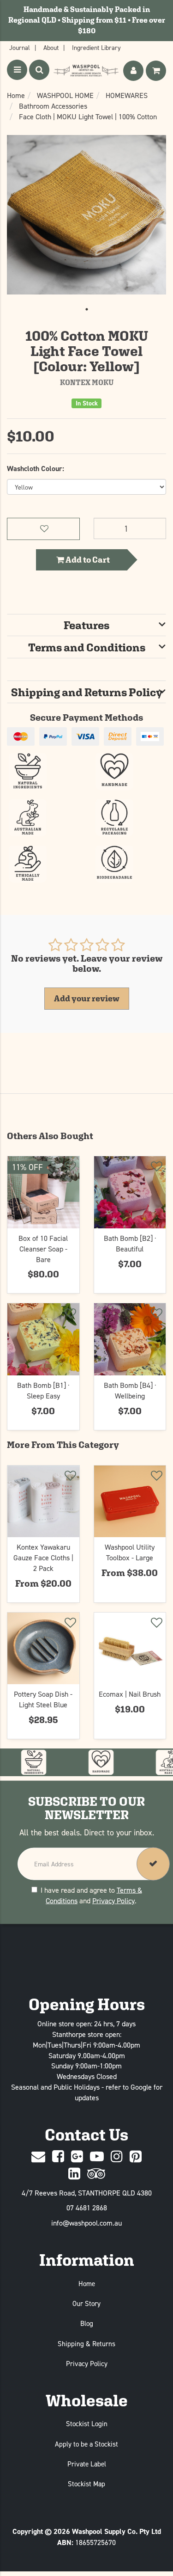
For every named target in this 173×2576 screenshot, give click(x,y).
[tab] (86, 625)
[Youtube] (97, 2157)
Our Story (86, 2303)
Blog (87, 2323)
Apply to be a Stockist (86, 2444)
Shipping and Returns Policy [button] (87, 692)
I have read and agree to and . (91, 1895)
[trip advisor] (96, 2174)
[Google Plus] (77, 2157)
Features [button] (86, 625)
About (51, 47)
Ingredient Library (96, 47)
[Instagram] (117, 2157)
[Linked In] (74, 2174)
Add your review (87, 998)
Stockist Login (87, 2424)
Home (87, 2284)
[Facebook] (58, 2157)
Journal (20, 47)
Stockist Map (86, 2484)
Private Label (87, 2464)
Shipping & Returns (86, 2344)
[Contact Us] (38, 2157)
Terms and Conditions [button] (87, 647)
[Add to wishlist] (70, 1168)
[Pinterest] (136, 2157)
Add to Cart (87, 560)
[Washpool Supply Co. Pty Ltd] (86, 71)
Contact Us (86, 2135)
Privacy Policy (113, 1900)
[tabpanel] (86, 215)
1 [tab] (87, 309)
